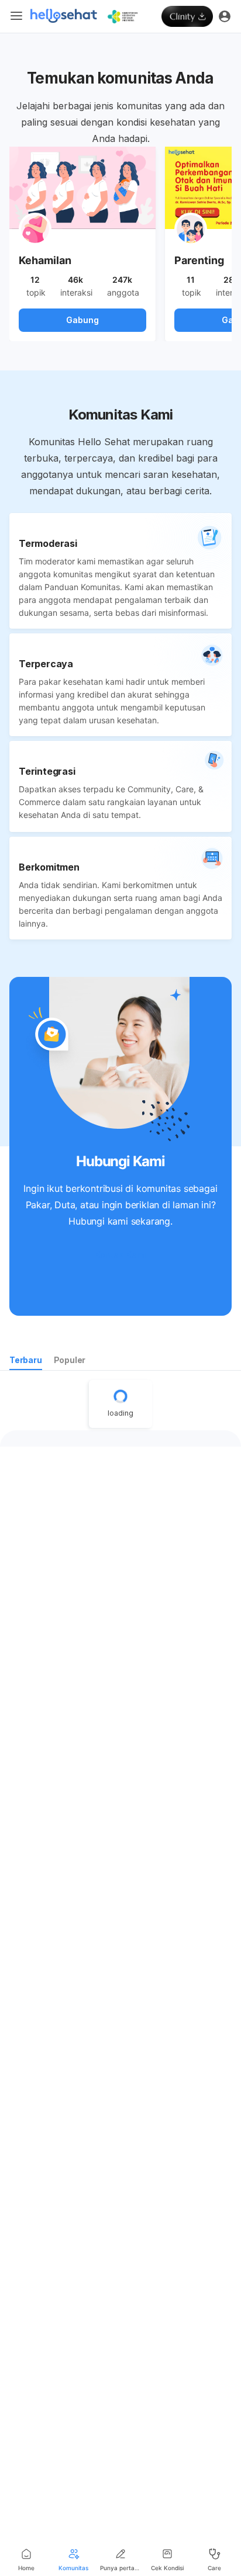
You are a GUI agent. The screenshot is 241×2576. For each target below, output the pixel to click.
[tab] (26, 1362)
